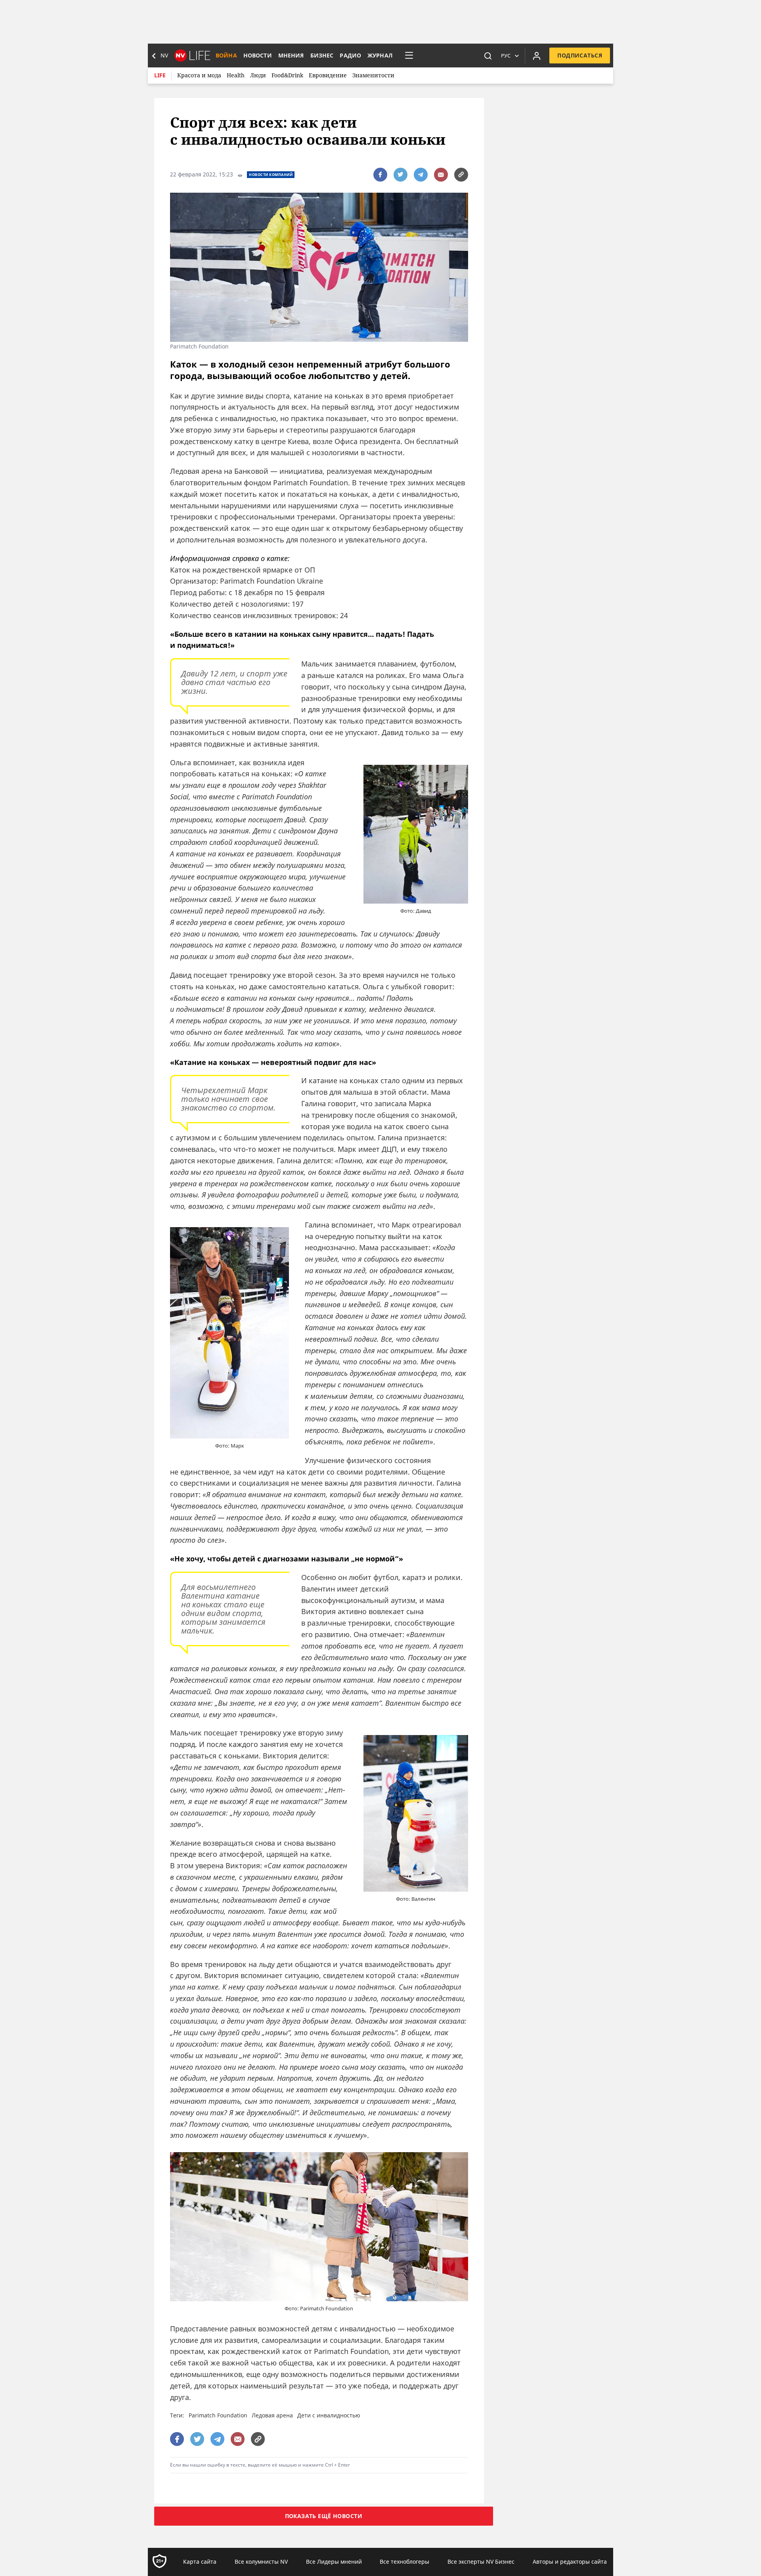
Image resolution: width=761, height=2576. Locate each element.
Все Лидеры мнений (334, 2562)
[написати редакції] (441, 175)
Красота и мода (199, 75)
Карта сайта (200, 2562)
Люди (258, 75)
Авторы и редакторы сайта (570, 2562)
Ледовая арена (272, 2415)
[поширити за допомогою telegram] (421, 175)
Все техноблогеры (404, 2562)
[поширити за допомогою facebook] (380, 175)
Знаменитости (373, 75)
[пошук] (488, 56)
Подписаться (580, 55)
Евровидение (328, 75)
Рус (506, 56)
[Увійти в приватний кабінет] (537, 56)
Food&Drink (287, 75)
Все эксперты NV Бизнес (481, 2562)
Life (160, 75)
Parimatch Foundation (218, 2415)
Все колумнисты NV (261, 2562)
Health (236, 75)
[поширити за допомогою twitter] (401, 175)
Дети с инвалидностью (329, 2415)
